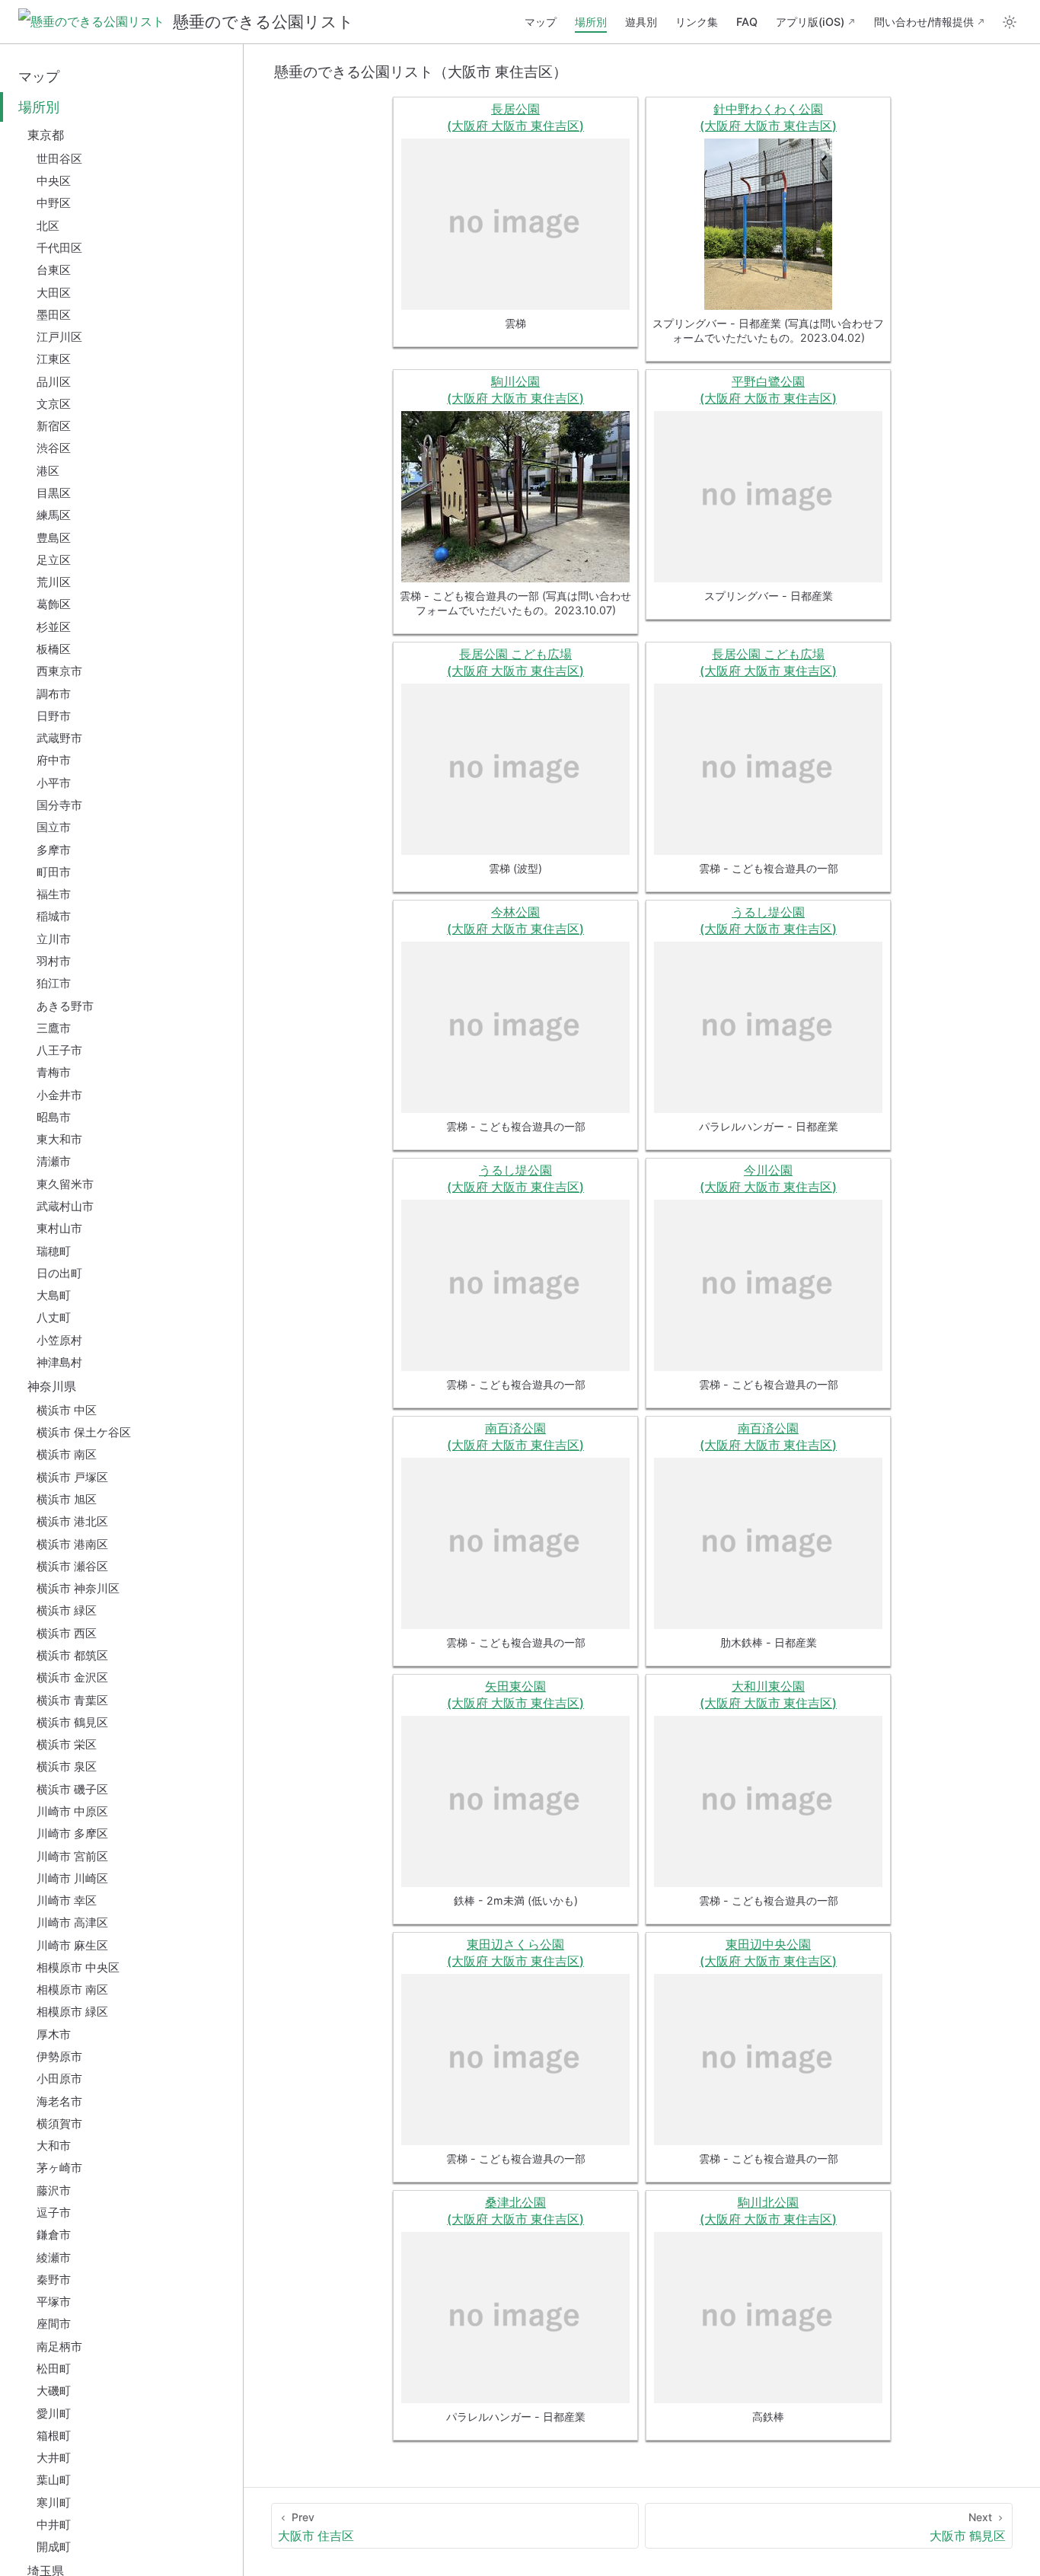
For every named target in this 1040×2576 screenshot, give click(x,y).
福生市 (54, 894)
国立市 (54, 827)
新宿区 (54, 426)
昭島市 (54, 1117)
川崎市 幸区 (67, 1900)
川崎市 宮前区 (72, 1856)
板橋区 (54, 649)
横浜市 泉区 (67, 1766)
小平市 (54, 783)
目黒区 (54, 493)
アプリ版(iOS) (810, 22)
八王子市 (59, 1050)
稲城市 (54, 916)
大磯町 (54, 2391)
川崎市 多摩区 (72, 1833)
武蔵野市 (59, 738)
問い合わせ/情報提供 (924, 22)
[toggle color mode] (1010, 22)
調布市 (54, 694)
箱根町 (54, 2436)
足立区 (54, 560)
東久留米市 (65, 1184)
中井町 (54, 2525)
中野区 (54, 203)
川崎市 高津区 (72, 1922)
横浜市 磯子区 (72, 1789)
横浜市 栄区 (67, 1744)
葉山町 (54, 2480)
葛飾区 (54, 604)
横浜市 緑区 (67, 1610)
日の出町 (59, 1273)
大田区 (54, 293)
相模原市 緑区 (72, 2012)
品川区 (54, 382)
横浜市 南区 (67, 1454)
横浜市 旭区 (67, 1499)
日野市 (54, 716)
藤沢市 (54, 2190)
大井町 (54, 2458)
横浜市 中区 (67, 1410)
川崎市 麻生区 (72, 1945)
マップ (541, 22)
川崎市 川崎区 (72, 1878)
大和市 (54, 2146)
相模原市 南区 (72, 1989)
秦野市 (54, 2280)
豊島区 (54, 538)
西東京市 (59, 671)
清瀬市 (54, 1161)
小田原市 (59, 2079)
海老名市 (59, 2101)
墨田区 (54, 315)
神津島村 (59, 1362)
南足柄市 (59, 2346)
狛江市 (54, 983)
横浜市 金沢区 (72, 1677)
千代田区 (59, 248)
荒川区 (54, 582)
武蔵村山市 (65, 1206)
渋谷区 (54, 448)
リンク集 (697, 22)
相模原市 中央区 (78, 1967)
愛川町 (54, 2413)
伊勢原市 (59, 2056)
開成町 (54, 2547)
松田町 (54, 2369)
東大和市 (59, 1139)
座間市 (54, 2324)
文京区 (54, 404)
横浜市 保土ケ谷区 (84, 1432)
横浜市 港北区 (72, 1521)
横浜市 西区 (67, 1633)
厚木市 (54, 2034)
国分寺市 (59, 805)
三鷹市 (54, 1028)
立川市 (54, 939)
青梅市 (54, 1072)
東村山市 (59, 1228)
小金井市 (59, 1095)
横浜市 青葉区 (72, 1700)
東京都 (46, 135)
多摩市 (54, 850)
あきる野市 (65, 1006)
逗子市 (54, 2213)
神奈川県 (52, 1386)
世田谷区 (59, 159)
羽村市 (54, 961)
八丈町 (54, 1317)
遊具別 (641, 22)
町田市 (54, 872)
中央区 (54, 181)
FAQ (747, 22)
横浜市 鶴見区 (72, 1722)
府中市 (54, 760)
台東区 (54, 270)
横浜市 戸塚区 (72, 1477)
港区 (48, 471)
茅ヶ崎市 (59, 2168)
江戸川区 (59, 337)
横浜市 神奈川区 (78, 1588)
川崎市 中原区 (72, 1811)
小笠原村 (59, 1340)
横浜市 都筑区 (72, 1655)
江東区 (54, 359)
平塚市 (54, 2302)
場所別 (591, 22)
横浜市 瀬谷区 (72, 1566)
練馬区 (54, 515)
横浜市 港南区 (72, 1544)
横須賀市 (59, 2123)
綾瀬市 (54, 2257)
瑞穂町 (54, 1251)
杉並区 (54, 627)
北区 (48, 226)
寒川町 (54, 2503)
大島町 (54, 1295)
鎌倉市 (54, 2235)
